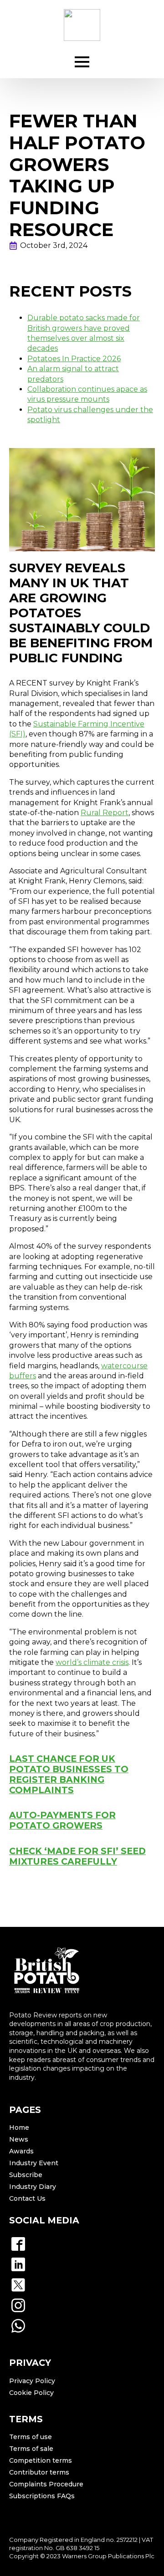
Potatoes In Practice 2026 (74, 359)
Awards (21, 2151)
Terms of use (31, 2437)
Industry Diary (33, 2187)
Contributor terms (39, 2472)
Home (19, 2127)
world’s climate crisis (92, 1662)
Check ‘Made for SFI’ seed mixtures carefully (77, 1856)
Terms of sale (31, 2449)
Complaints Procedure (46, 2484)
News (19, 2139)
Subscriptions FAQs (42, 2496)
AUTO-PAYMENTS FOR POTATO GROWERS (62, 1820)
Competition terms (41, 2460)
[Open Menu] (82, 62)
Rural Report (105, 813)
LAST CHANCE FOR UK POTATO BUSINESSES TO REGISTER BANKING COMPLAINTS (69, 1774)
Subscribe (26, 2175)
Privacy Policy (32, 2381)
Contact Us (27, 2198)
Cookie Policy (31, 2393)
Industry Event (34, 2163)
